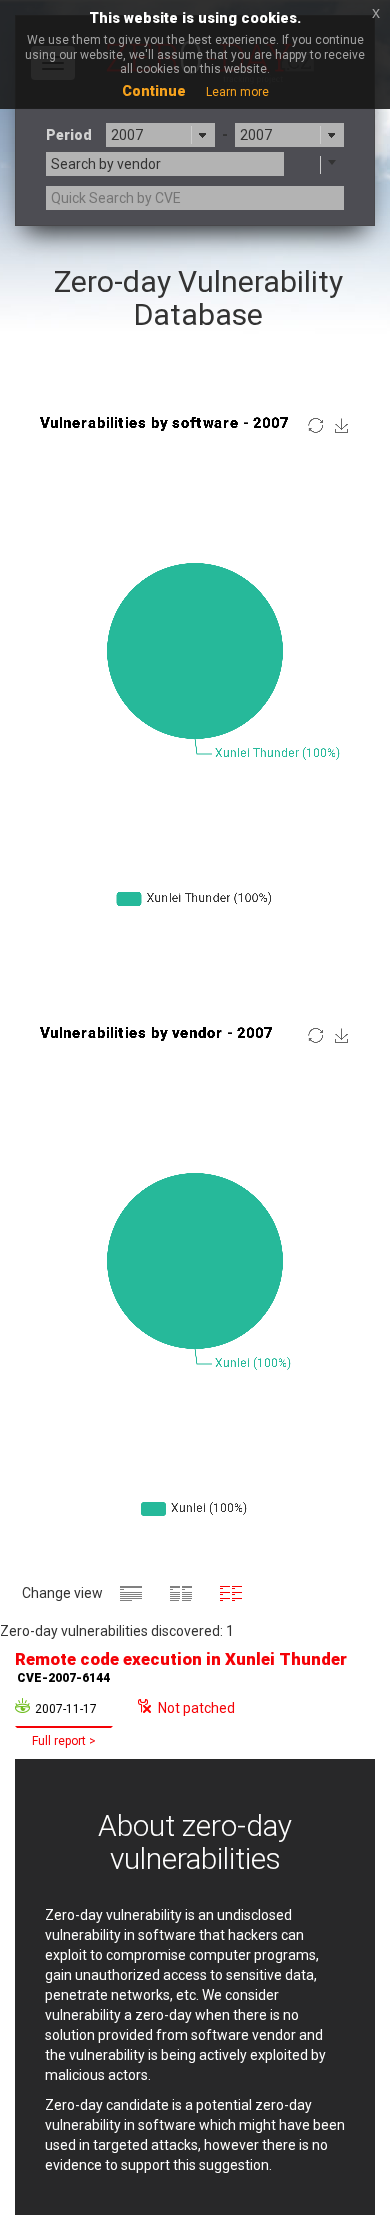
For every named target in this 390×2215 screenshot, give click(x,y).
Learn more (237, 92)
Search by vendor (106, 164)
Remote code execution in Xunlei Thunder (181, 1667)
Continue (154, 91)
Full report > (64, 1741)
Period (69, 135)
